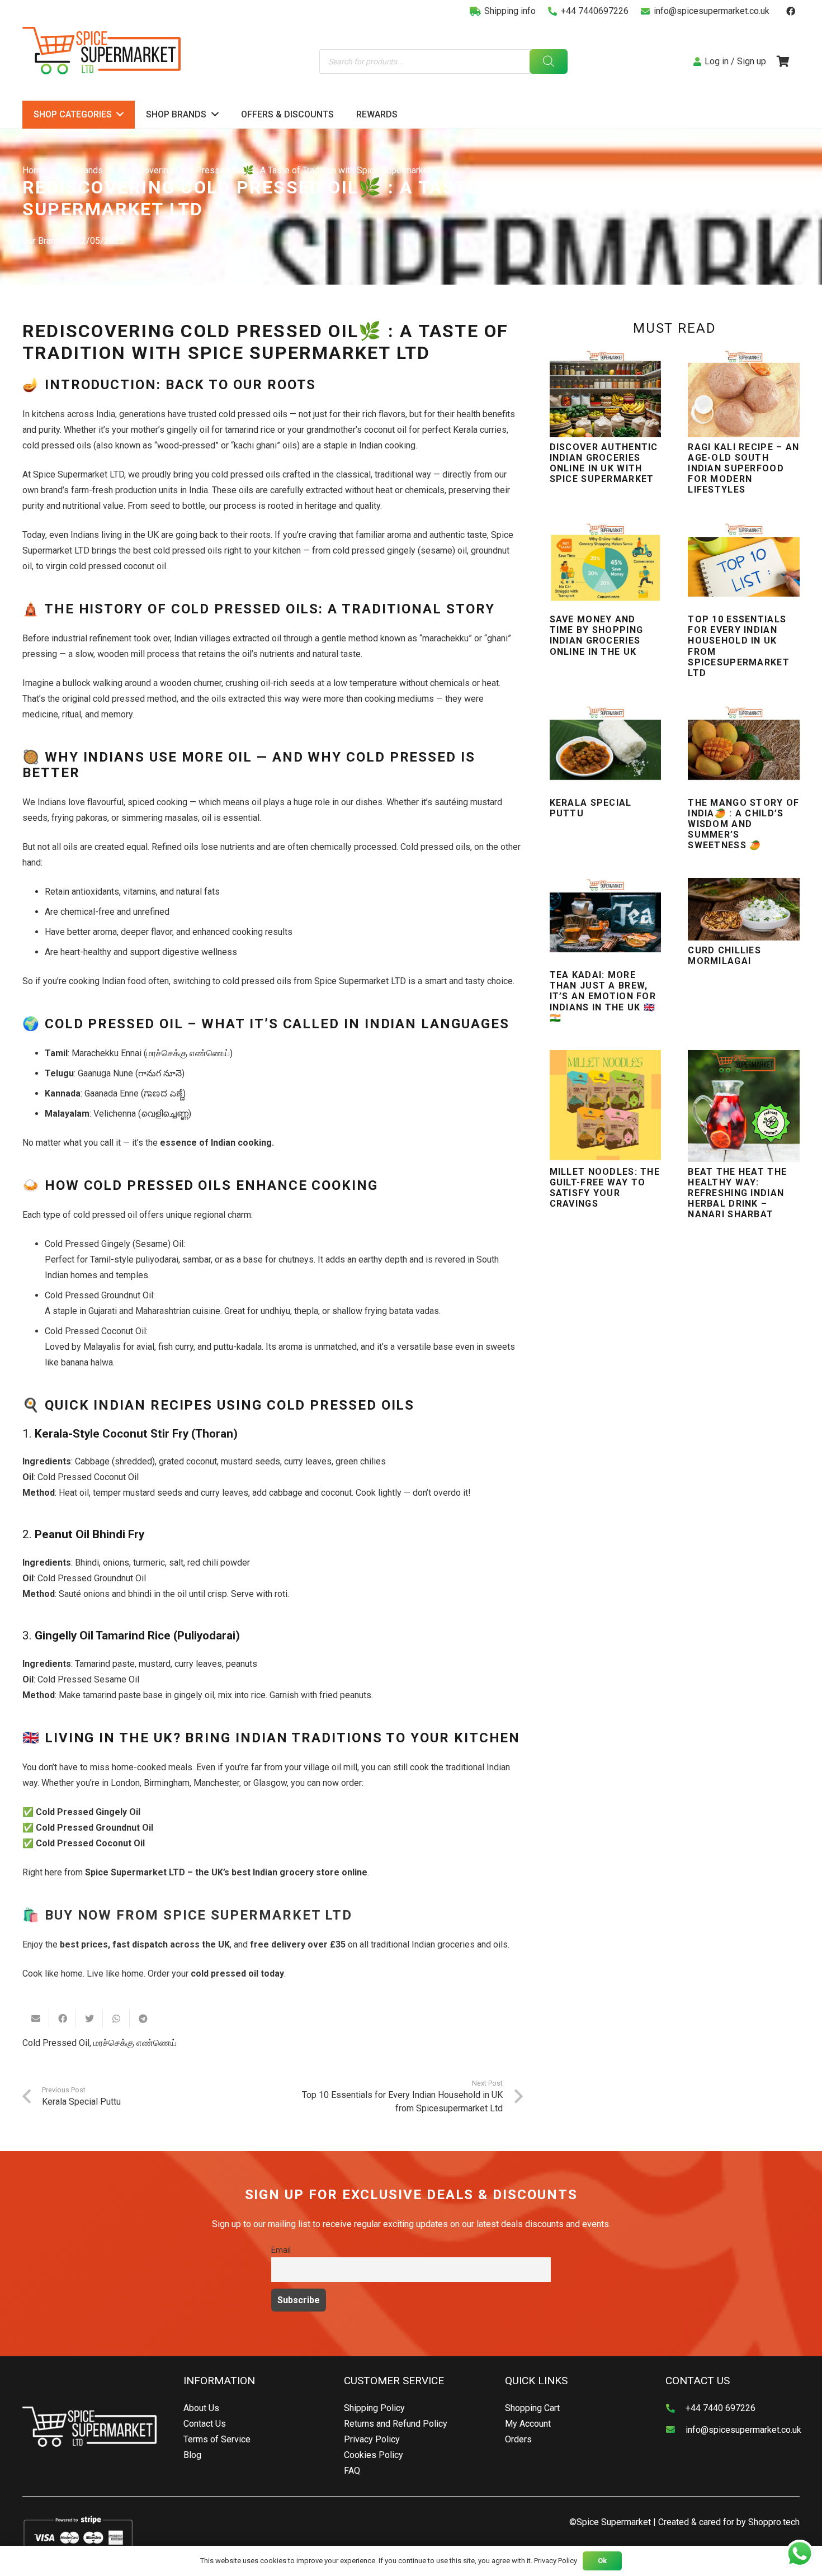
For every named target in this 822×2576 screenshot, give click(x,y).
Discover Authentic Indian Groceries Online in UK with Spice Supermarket (604, 463)
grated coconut (188, 1461)
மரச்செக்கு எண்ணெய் (135, 2043)
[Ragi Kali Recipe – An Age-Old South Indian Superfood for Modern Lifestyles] (744, 393)
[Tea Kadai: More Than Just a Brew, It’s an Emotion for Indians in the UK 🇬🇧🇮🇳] (606, 921)
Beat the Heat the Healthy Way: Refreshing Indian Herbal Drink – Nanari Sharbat (737, 1193)
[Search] (548, 62)
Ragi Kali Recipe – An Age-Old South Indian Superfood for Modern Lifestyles (743, 469)
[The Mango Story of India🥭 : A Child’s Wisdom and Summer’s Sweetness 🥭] (744, 749)
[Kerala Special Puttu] (606, 749)
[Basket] (783, 62)
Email (281, 2250)
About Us (201, 2408)
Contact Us (205, 2424)
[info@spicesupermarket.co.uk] (675, 2430)
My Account (528, 2424)
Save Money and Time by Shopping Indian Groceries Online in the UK (596, 635)
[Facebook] (791, 11)
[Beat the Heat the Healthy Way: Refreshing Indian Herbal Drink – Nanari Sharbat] (744, 1106)
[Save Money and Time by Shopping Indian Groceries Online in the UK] (606, 566)
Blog (192, 2455)
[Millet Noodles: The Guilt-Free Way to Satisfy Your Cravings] (606, 1106)
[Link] (101, 51)
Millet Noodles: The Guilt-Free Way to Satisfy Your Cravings (605, 1188)
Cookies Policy (374, 2455)
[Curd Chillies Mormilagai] (744, 909)
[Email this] (36, 2019)
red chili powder (219, 1563)
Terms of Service (217, 2439)
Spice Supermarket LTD (135, 1872)
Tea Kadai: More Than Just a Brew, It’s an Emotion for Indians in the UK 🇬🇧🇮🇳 (603, 996)
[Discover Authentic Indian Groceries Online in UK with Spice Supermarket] (606, 393)
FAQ (352, 2471)
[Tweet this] (89, 2019)
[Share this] (63, 2019)
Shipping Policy (374, 2408)
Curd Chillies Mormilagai (724, 956)
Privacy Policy (372, 2439)
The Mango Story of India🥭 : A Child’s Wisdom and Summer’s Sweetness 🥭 (743, 824)
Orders (518, 2439)
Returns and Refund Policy (396, 2424)
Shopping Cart (532, 2408)
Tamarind (93, 1664)
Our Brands (44, 241)
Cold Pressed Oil (56, 2043)
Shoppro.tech (774, 2522)
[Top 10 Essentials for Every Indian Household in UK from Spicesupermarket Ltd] (744, 566)
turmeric (149, 1563)
